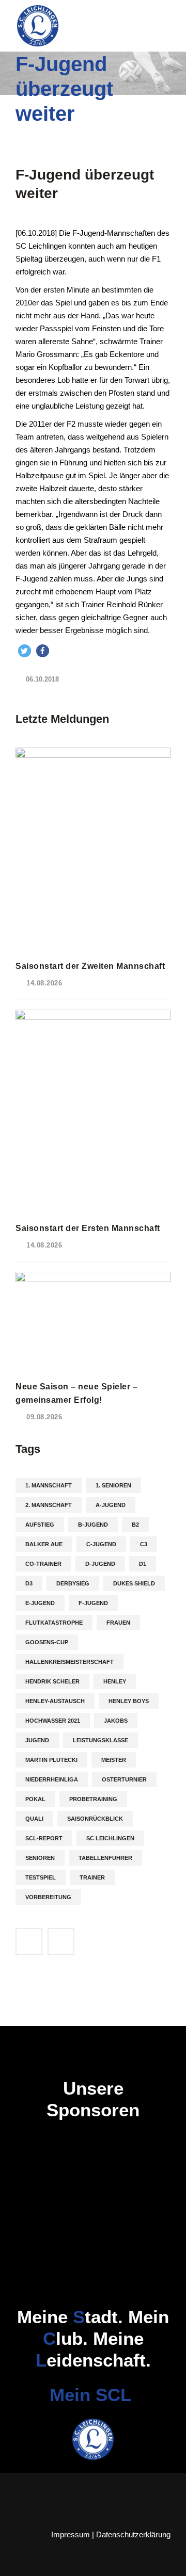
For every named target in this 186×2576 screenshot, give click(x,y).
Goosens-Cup (47, 1642)
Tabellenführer (105, 1858)
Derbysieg (73, 1583)
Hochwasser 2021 (53, 1721)
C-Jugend (101, 1544)
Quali (34, 1819)
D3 (29, 1583)
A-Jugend (111, 1505)
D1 (143, 1564)
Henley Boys (129, 1701)
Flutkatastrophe (54, 1623)
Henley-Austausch (55, 1701)
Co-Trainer (43, 1564)
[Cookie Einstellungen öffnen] (19, 2563)
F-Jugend (93, 1603)
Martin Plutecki (51, 1760)
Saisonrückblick (95, 1819)
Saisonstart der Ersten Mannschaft (88, 1228)
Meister (114, 1760)
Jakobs (116, 1721)
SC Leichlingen (110, 1838)
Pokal (35, 1799)
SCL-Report (44, 1838)
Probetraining (93, 1799)
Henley (115, 1681)
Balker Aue (44, 1544)
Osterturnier (124, 1779)
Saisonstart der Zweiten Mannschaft (90, 966)
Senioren (40, 1858)
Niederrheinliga (52, 1779)
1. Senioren (113, 1485)
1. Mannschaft (49, 1485)
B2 (135, 1525)
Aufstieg (40, 1525)
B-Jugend (93, 1525)
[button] (25, 651)
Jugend (37, 1740)
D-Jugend (100, 1564)
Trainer (92, 1877)
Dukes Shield (134, 1583)
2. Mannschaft (49, 1505)
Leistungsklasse (100, 1740)
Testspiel (41, 1877)
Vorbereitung (48, 1897)
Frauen (118, 1623)
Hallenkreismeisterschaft (69, 1662)
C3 (144, 1544)
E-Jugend (40, 1603)
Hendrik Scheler (52, 1681)
